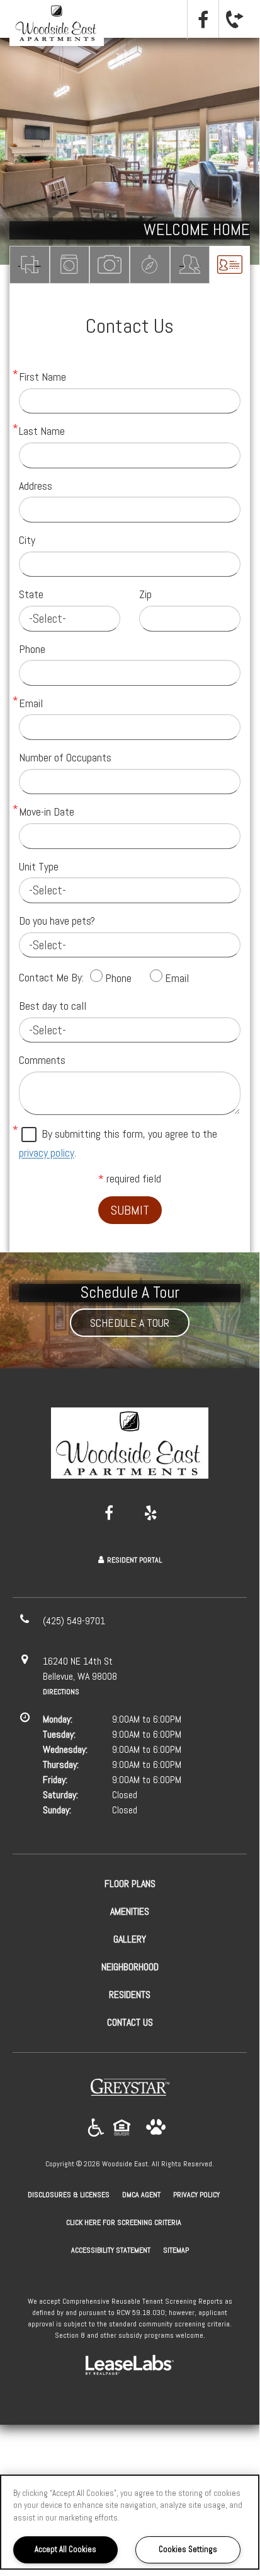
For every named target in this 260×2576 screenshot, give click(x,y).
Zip (145, 594)
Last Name (42, 431)
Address (36, 486)
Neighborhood (150, 265)
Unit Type (39, 866)
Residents (190, 265)
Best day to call (53, 1006)
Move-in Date (47, 811)
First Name (42, 377)
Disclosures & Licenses (69, 2194)
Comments (42, 1060)
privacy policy (47, 1152)
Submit (130, 1210)
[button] (203, 20)
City (27, 540)
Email (31, 703)
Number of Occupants (65, 757)
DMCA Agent (141, 2194)
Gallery (110, 265)
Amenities (70, 265)
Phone (32, 649)
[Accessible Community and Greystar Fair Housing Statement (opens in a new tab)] (96, 2128)
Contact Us (230, 265)
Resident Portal (134, 1560)
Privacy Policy (196, 2194)
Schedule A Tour (130, 1323)
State (31, 594)
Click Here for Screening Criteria (124, 2222)
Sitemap (176, 2250)
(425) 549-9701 (234, 19)
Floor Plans (30, 265)
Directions (61, 1692)
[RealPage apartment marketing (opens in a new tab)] (130, 2367)
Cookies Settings (188, 2549)
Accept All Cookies (65, 2549)
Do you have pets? (57, 921)
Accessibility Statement (111, 2250)
